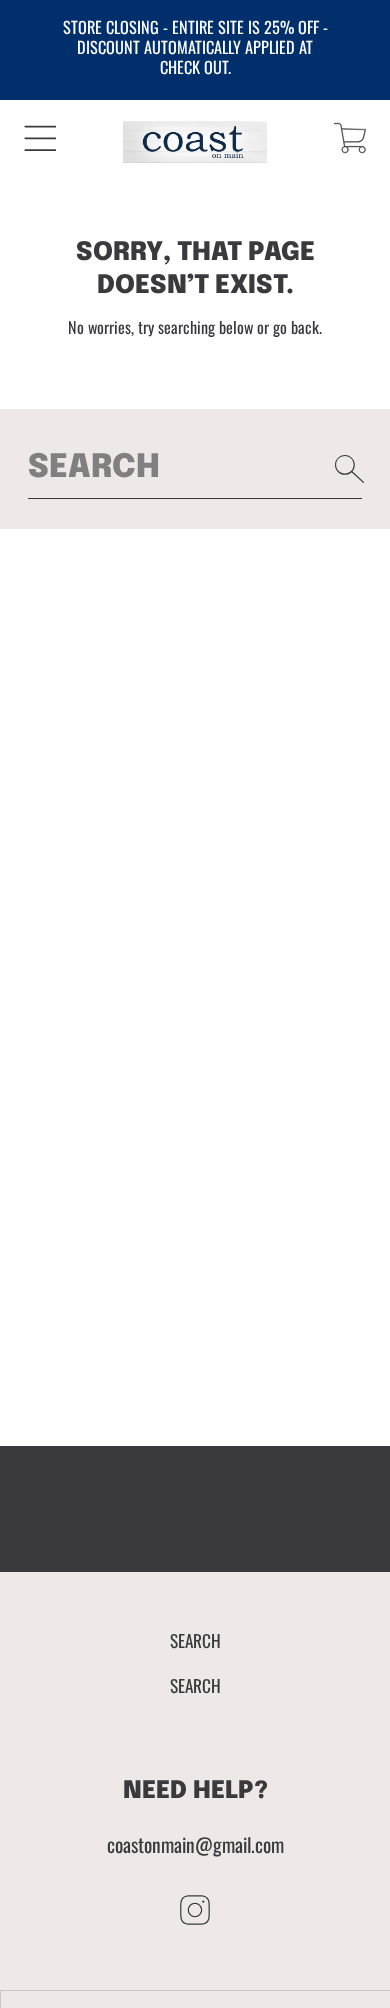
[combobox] (195, 469)
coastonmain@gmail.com (195, 1844)
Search (195, 1640)
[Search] (350, 469)
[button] (40, 138)
